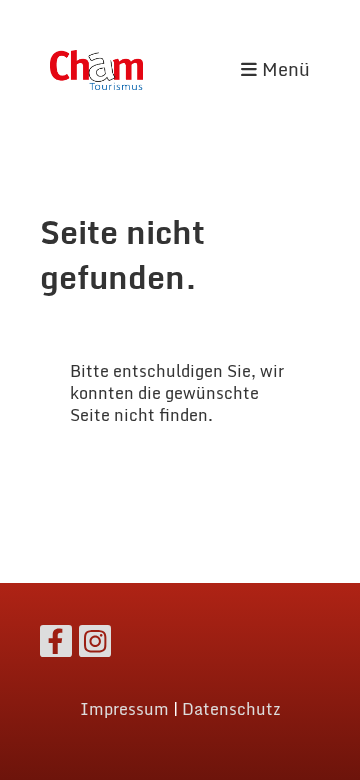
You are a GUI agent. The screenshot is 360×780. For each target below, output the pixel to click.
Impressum (124, 709)
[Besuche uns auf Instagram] (95, 645)
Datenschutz (231, 709)
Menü (283, 69)
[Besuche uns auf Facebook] (56, 645)
